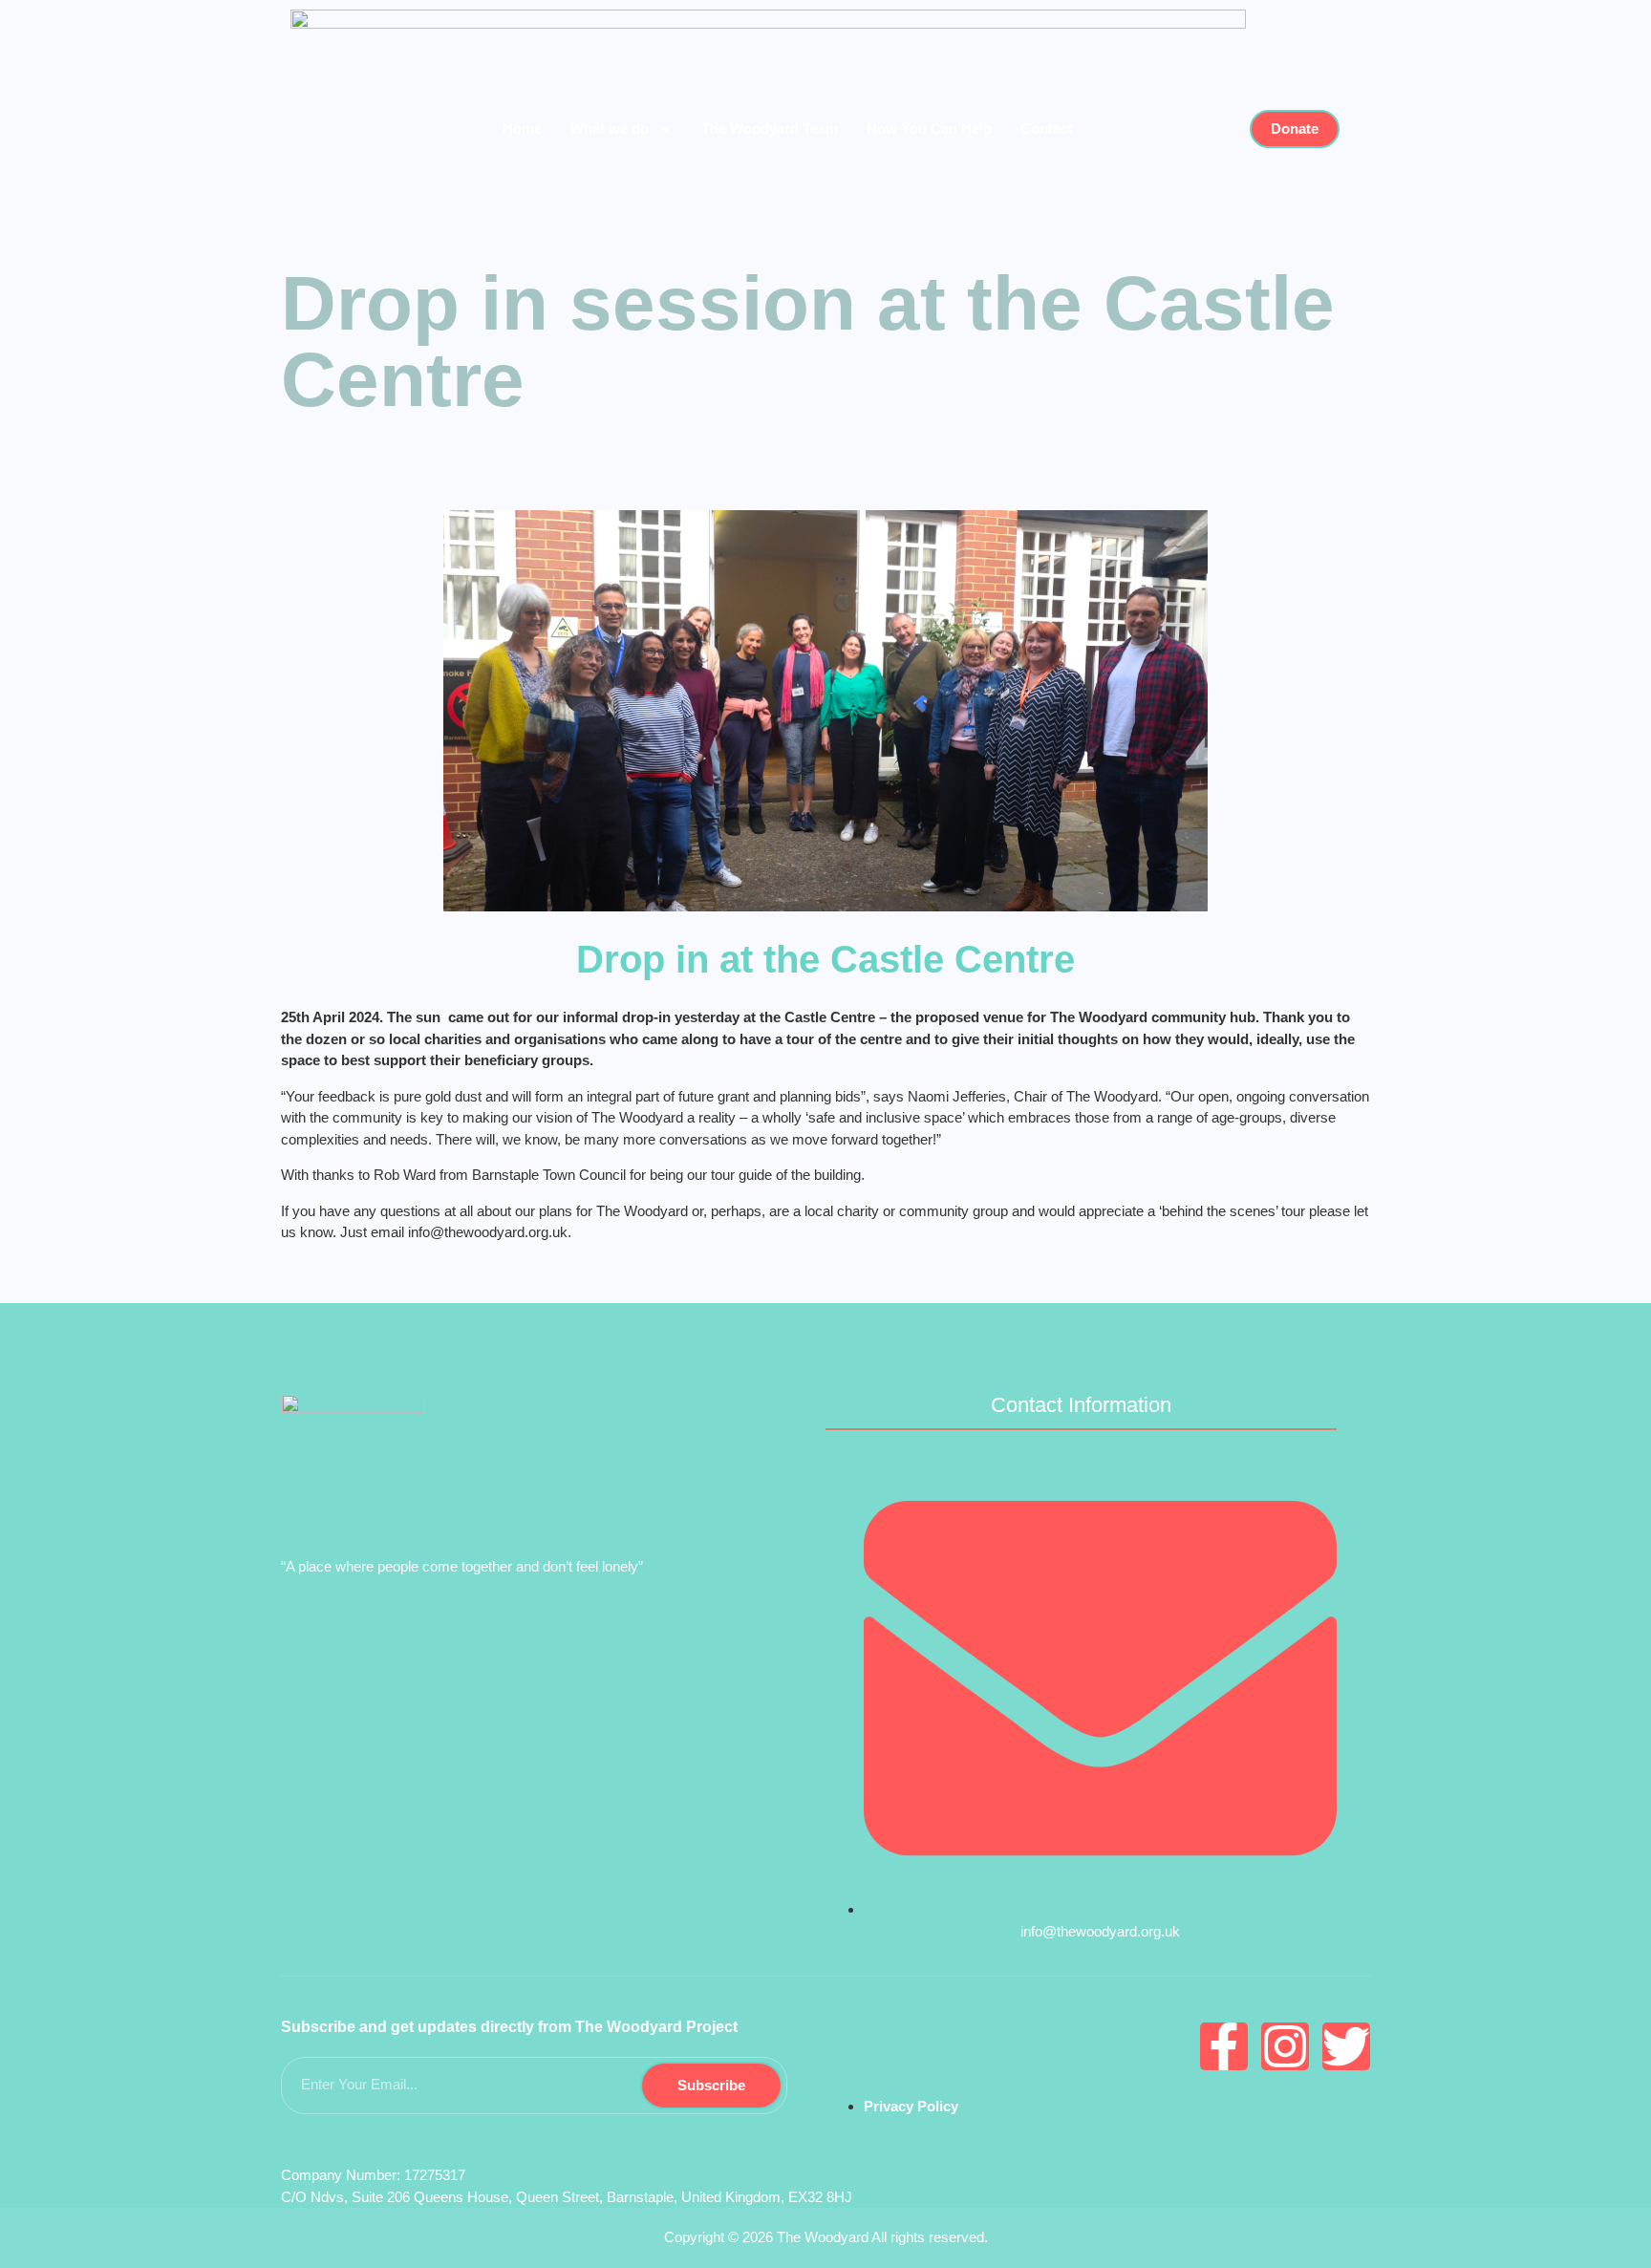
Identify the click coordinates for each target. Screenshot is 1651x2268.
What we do (610, 129)
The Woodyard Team (770, 129)
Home (522, 129)
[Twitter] (1346, 2046)
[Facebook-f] (1224, 2046)
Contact (1047, 129)
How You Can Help (929, 129)
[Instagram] (1285, 2046)
